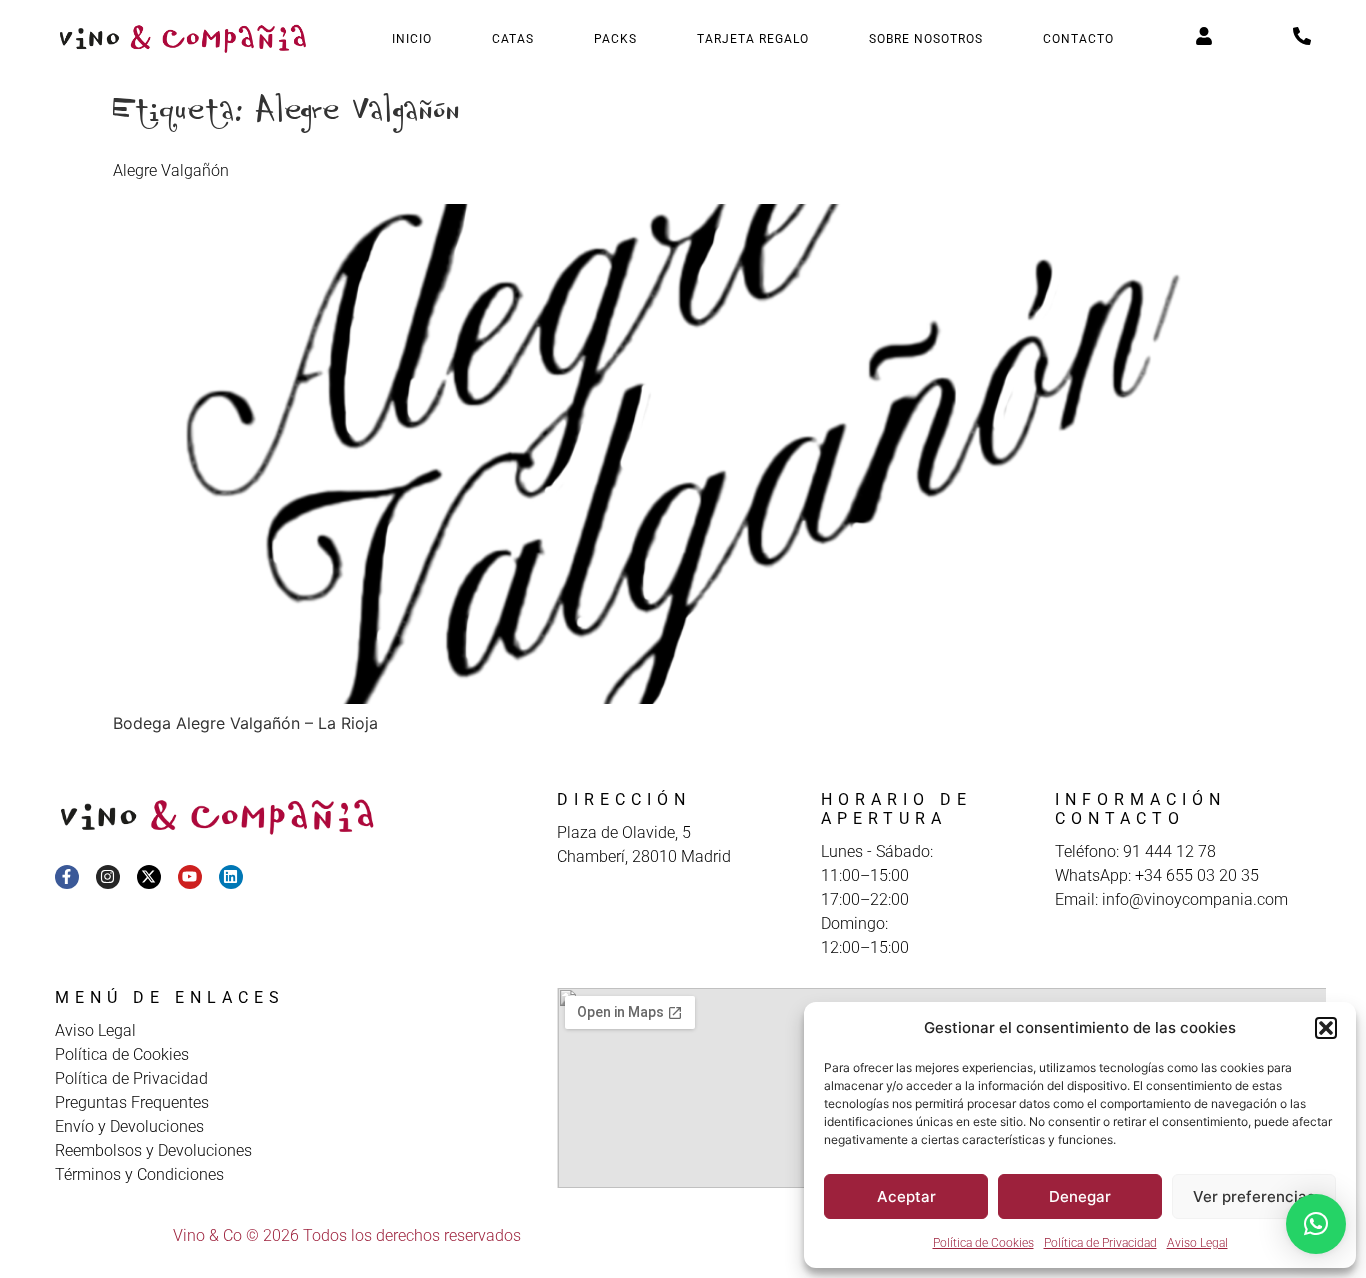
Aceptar (906, 1196)
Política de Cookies (983, 1243)
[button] (1326, 1028)
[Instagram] (108, 877)
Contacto (1078, 39)
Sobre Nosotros (926, 39)
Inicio (412, 39)
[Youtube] (190, 877)
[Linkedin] (231, 877)
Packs (615, 39)
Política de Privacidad (1100, 1243)
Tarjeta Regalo (753, 39)
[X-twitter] (149, 877)
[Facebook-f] (67, 877)
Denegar (1080, 1196)
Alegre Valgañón (171, 170)
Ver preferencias (1254, 1196)
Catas (513, 39)
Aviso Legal (1197, 1243)
